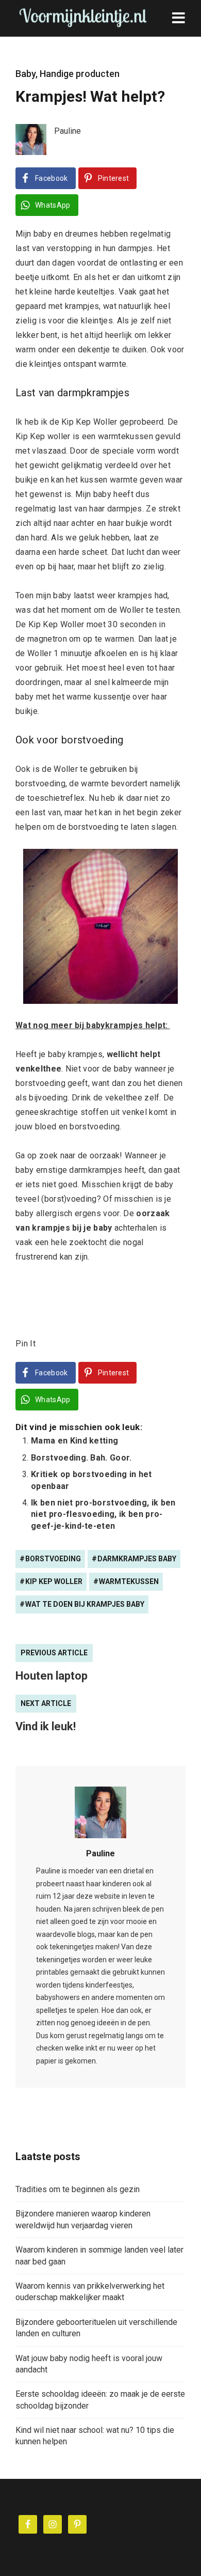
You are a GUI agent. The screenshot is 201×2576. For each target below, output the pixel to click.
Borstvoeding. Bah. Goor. (81, 1458)
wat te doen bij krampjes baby (85, 1604)
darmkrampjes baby (137, 1559)
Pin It (26, 1344)
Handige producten (80, 74)
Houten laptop (52, 1676)
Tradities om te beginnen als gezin (78, 2189)
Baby (26, 74)
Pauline (100, 1853)
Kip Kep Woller (54, 1581)
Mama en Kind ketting (74, 1441)
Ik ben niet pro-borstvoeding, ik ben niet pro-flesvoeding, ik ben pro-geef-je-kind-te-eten (103, 1514)
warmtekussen (129, 1581)
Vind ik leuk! (46, 1726)
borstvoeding (53, 1559)
